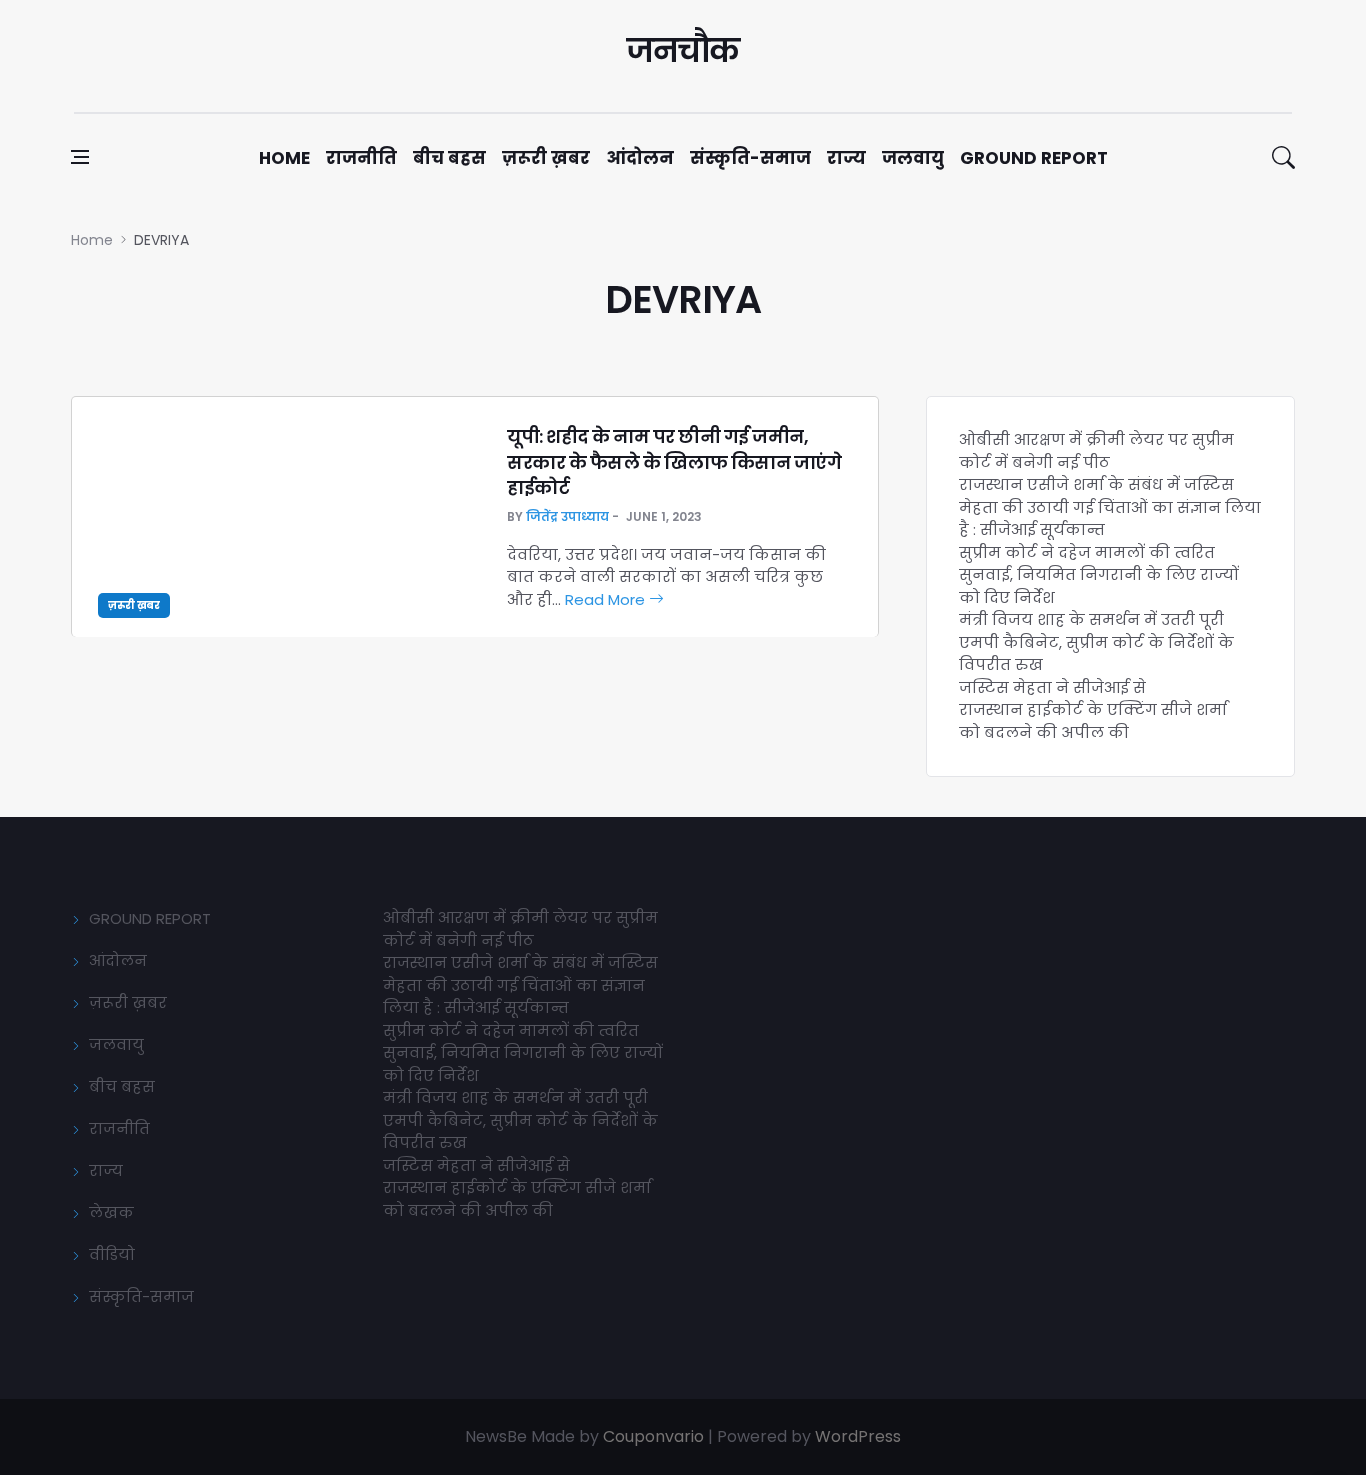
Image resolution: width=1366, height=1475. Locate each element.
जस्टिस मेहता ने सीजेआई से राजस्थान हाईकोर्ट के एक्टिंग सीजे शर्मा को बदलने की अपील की (1093, 710)
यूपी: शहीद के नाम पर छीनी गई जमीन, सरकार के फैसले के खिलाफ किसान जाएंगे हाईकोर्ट (674, 461)
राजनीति (361, 158)
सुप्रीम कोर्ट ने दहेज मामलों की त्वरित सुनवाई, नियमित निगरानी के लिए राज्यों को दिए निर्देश (1099, 575)
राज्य (846, 158)
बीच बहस (449, 158)
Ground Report (1034, 158)
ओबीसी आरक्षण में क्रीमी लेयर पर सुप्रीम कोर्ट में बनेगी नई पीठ (1096, 451)
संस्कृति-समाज (750, 158)
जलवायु (913, 158)
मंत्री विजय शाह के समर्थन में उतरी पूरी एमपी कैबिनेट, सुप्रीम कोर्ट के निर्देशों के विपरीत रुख (1096, 642)
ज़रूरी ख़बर (546, 158)
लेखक (111, 1212)
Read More (607, 599)
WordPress (858, 1436)
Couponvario (653, 1436)
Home (284, 158)
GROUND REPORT (150, 918)
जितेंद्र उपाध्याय (567, 516)
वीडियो (112, 1254)
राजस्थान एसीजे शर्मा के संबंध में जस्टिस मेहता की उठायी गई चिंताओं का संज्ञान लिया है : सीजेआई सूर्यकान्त (1110, 507)
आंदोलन (640, 158)
